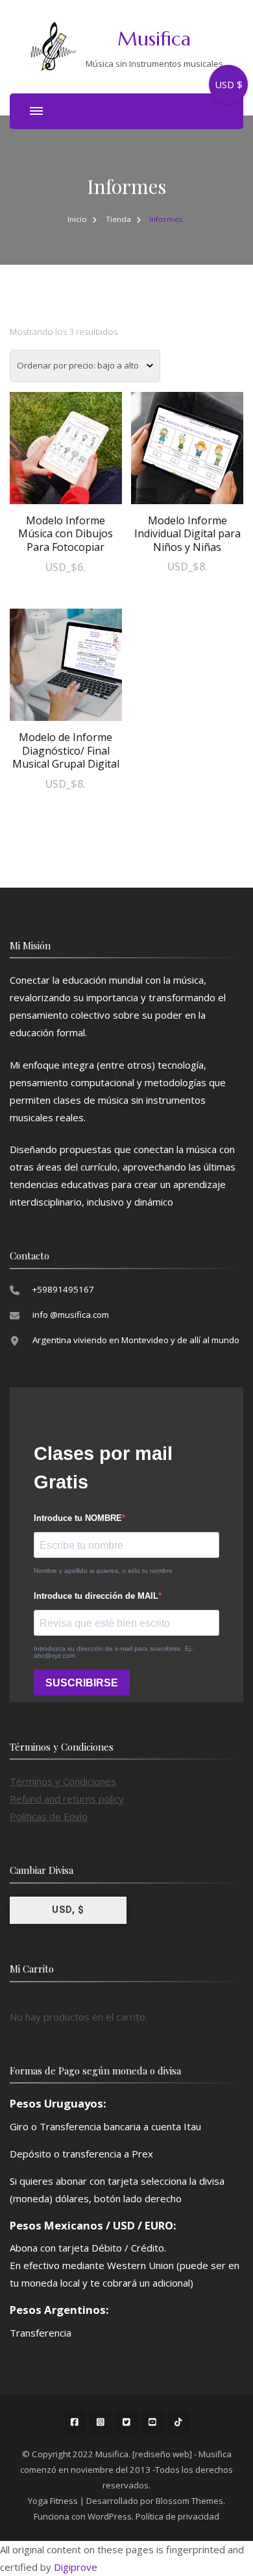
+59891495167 (63, 1289)
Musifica (154, 39)
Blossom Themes (189, 2501)
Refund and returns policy (67, 1799)
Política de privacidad (177, 2516)
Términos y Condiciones (63, 1781)
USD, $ (68, 1910)
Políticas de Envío (49, 1816)
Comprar (66, 462)
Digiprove (76, 2567)
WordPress (110, 2516)
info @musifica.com (71, 1315)
